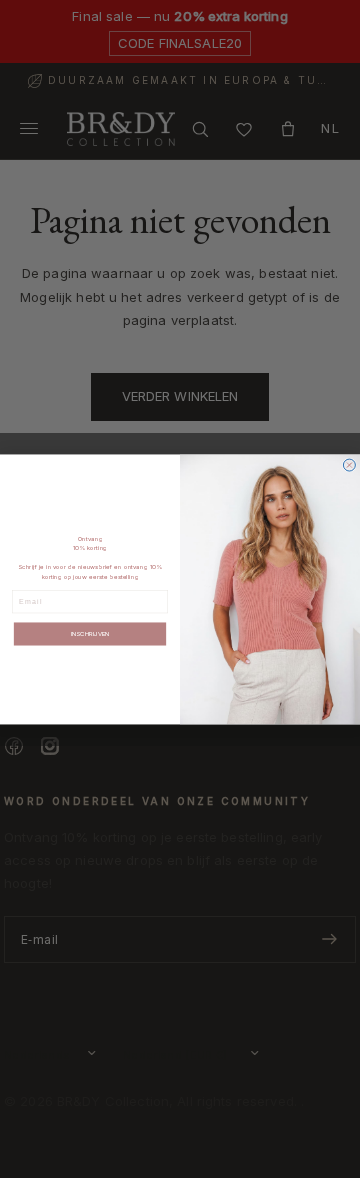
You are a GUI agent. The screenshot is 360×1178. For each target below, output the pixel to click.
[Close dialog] (349, 465)
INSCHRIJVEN (90, 633)
